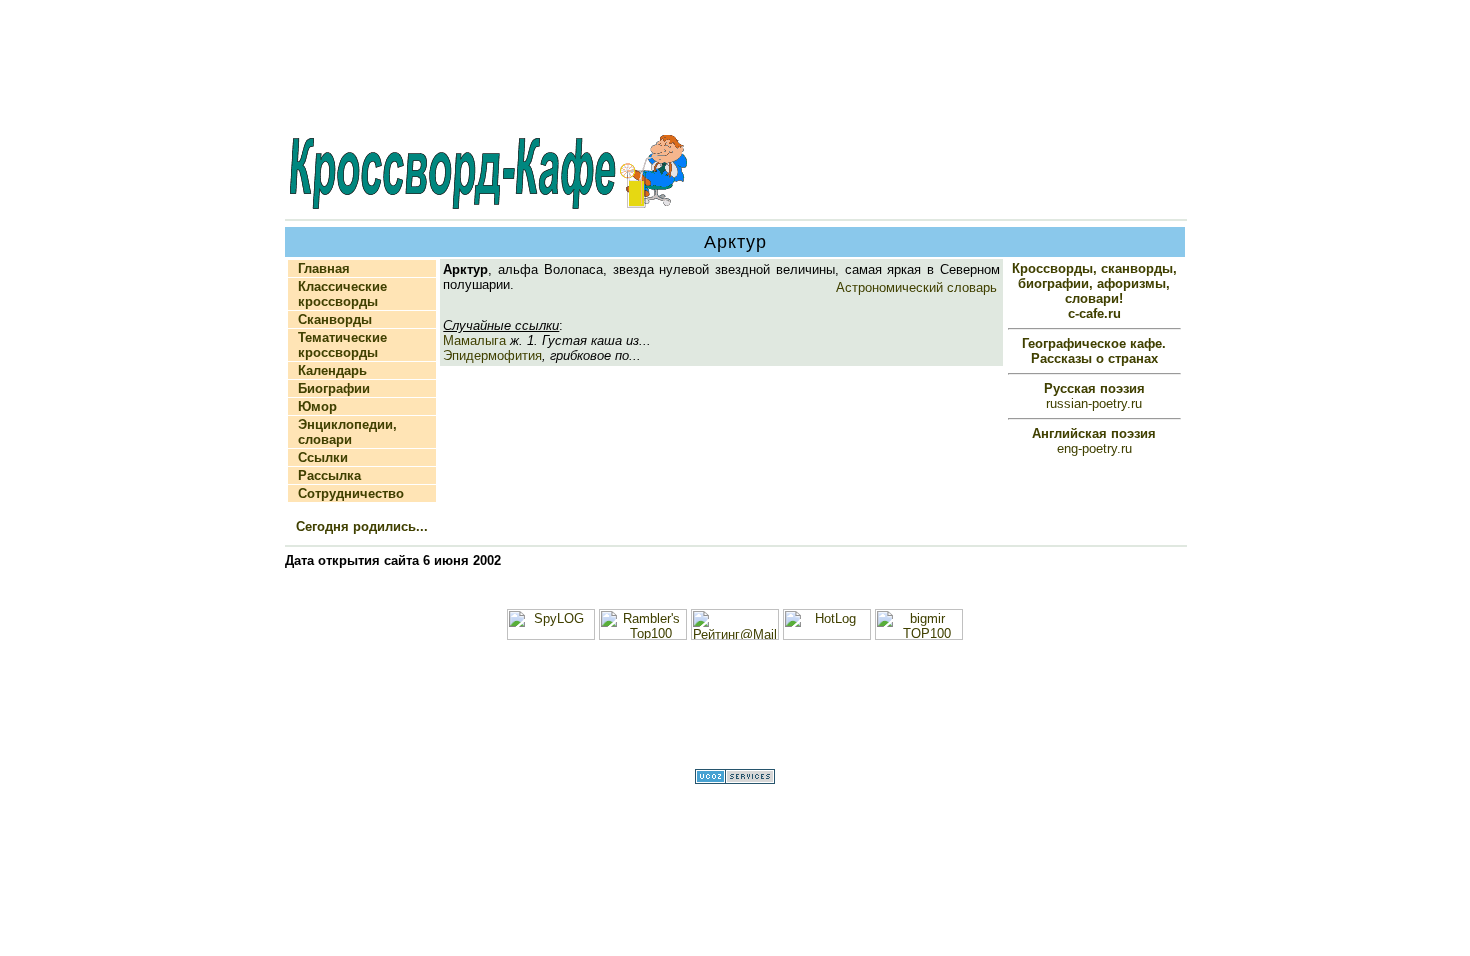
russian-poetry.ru (1094, 396)
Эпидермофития (492, 355)
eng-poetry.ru (1094, 441)
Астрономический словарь (916, 287)
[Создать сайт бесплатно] (735, 779)
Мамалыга (474, 340)
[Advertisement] (735, 69)
